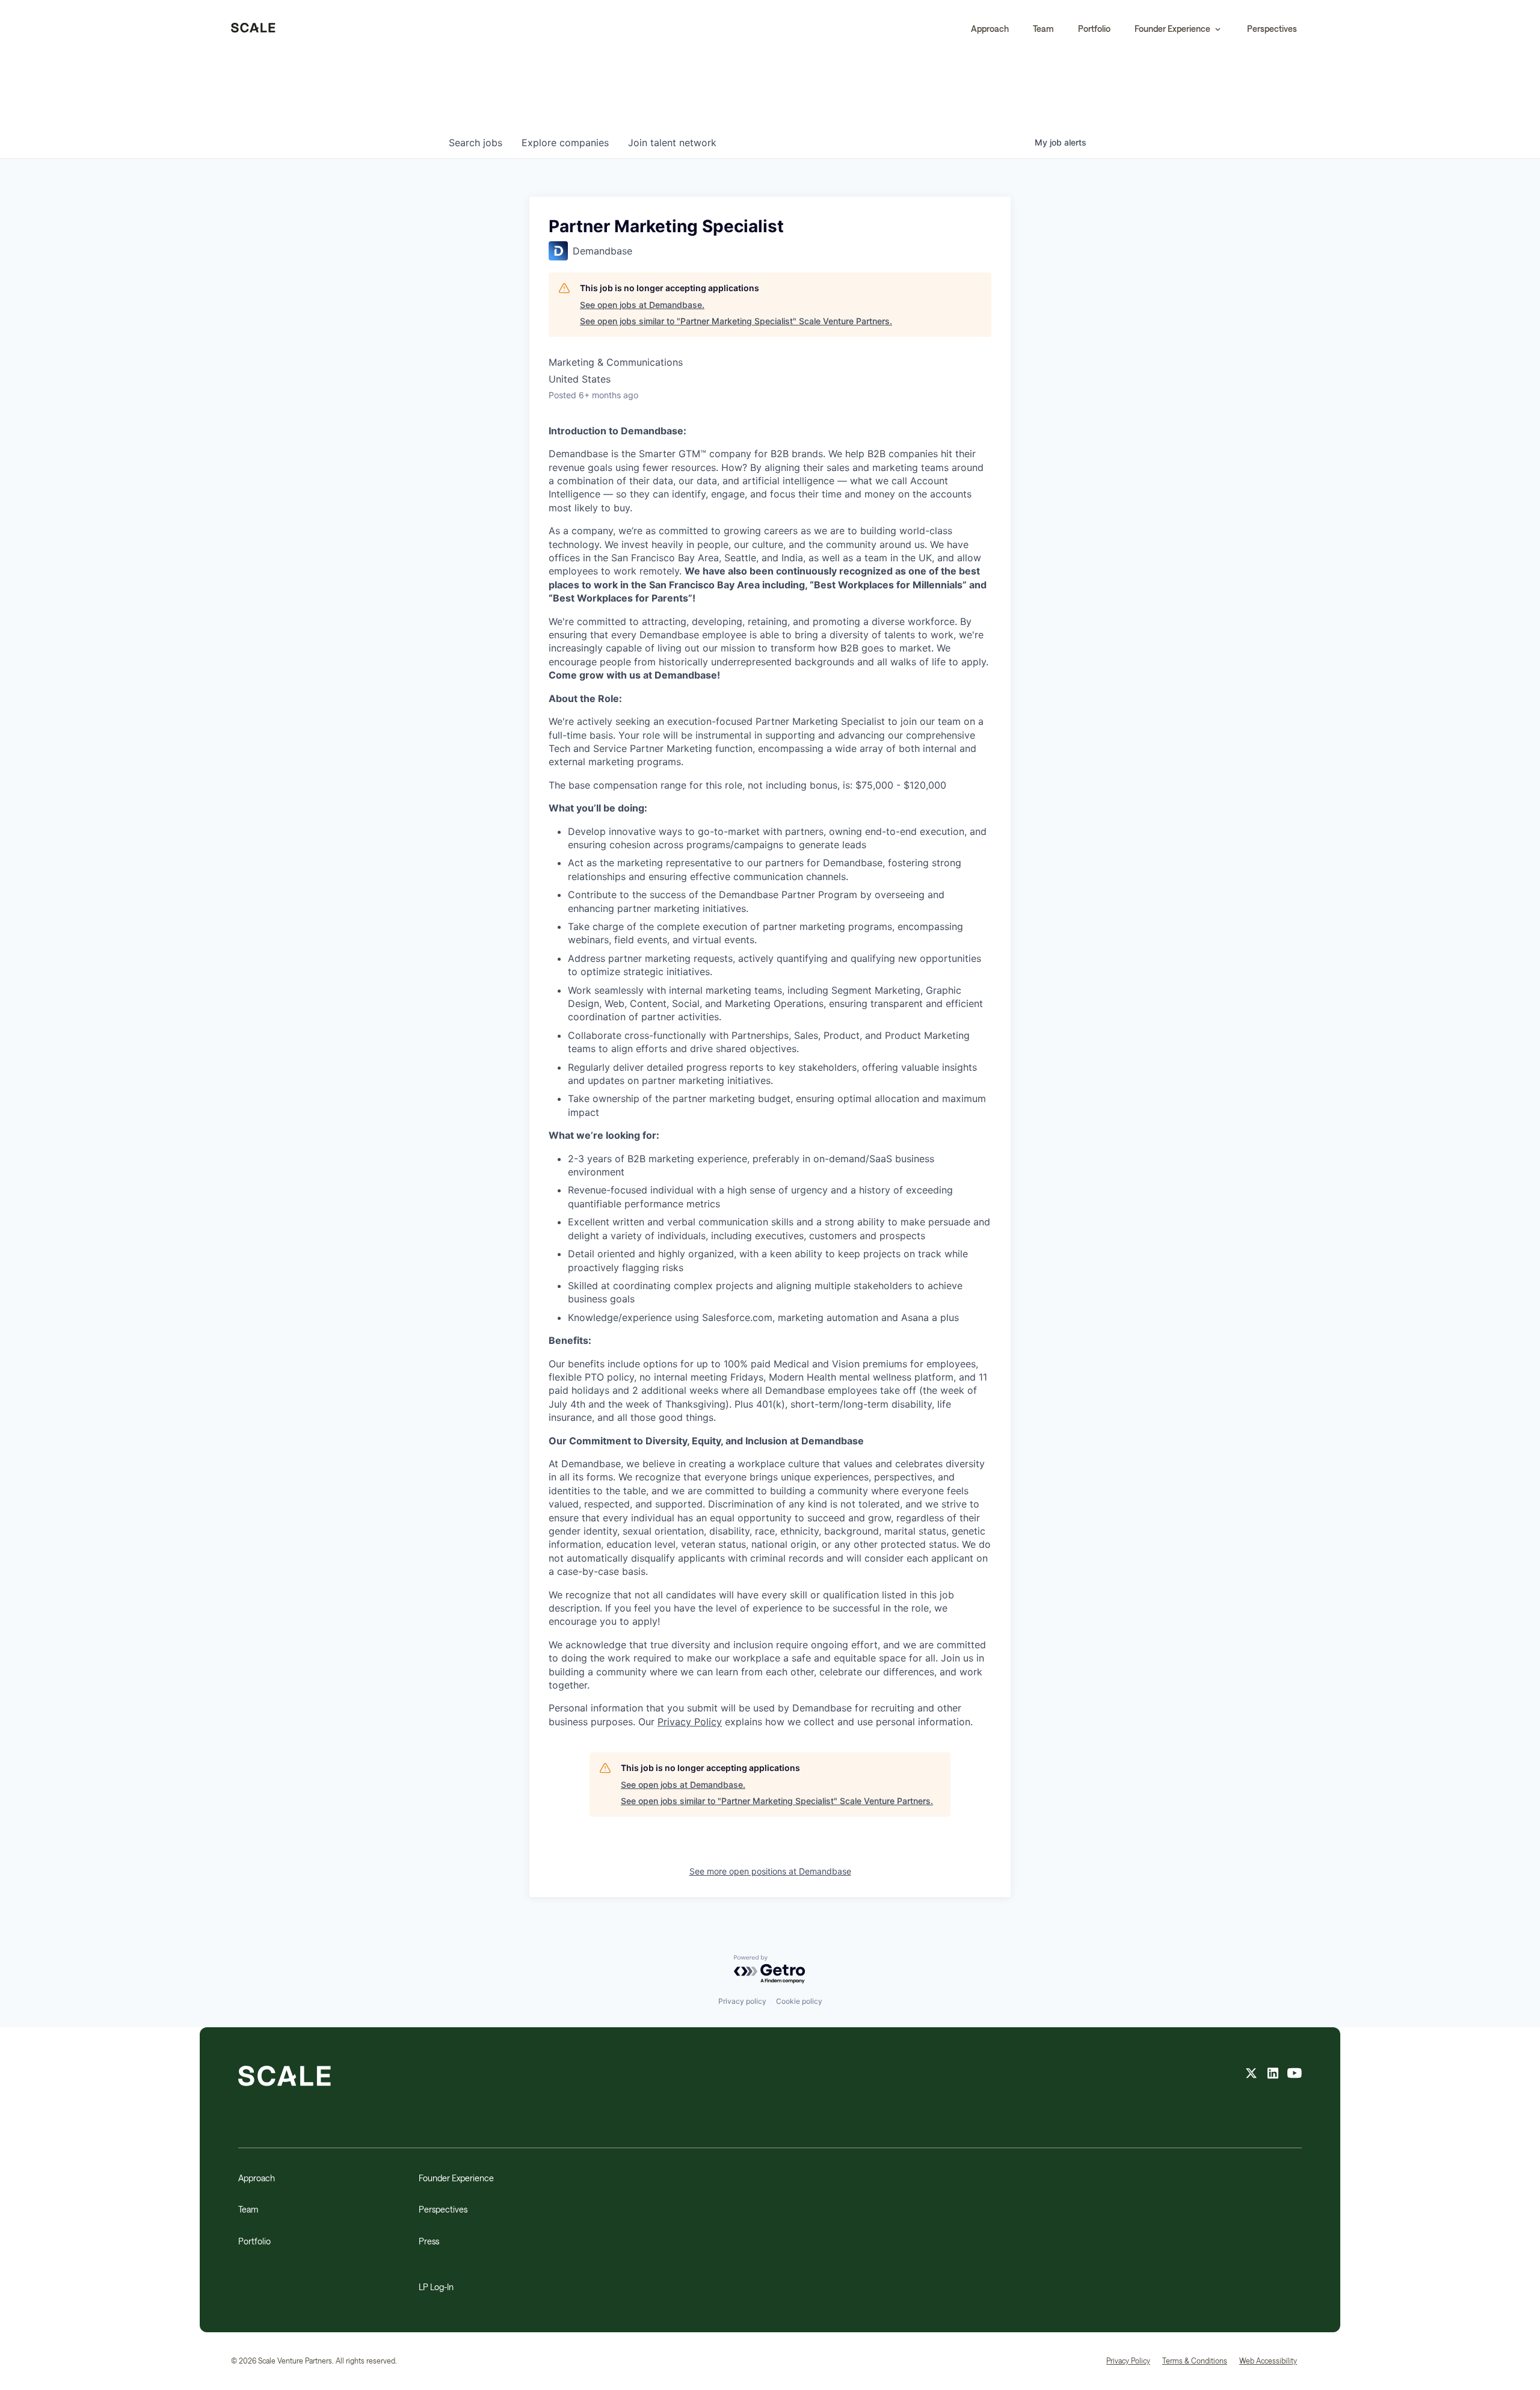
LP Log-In (436, 2287)
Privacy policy (742, 2001)
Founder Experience (456, 2178)
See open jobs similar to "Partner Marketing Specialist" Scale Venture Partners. (736, 321)
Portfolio (1094, 29)
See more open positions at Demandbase (770, 1871)
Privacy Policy (690, 1722)
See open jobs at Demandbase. (642, 305)
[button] (1179, 29)
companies (565, 143)
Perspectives (1272, 29)
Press (429, 2241)
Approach (990, 29)
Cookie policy (799, 2001)
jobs (476, 143)
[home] (253, 29)
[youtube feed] (1295, 2075)
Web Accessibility (1268, 2361)
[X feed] (1251, 2075)
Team (1043, 29)
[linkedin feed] (1273, 2075)
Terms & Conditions (1195, 2361)
